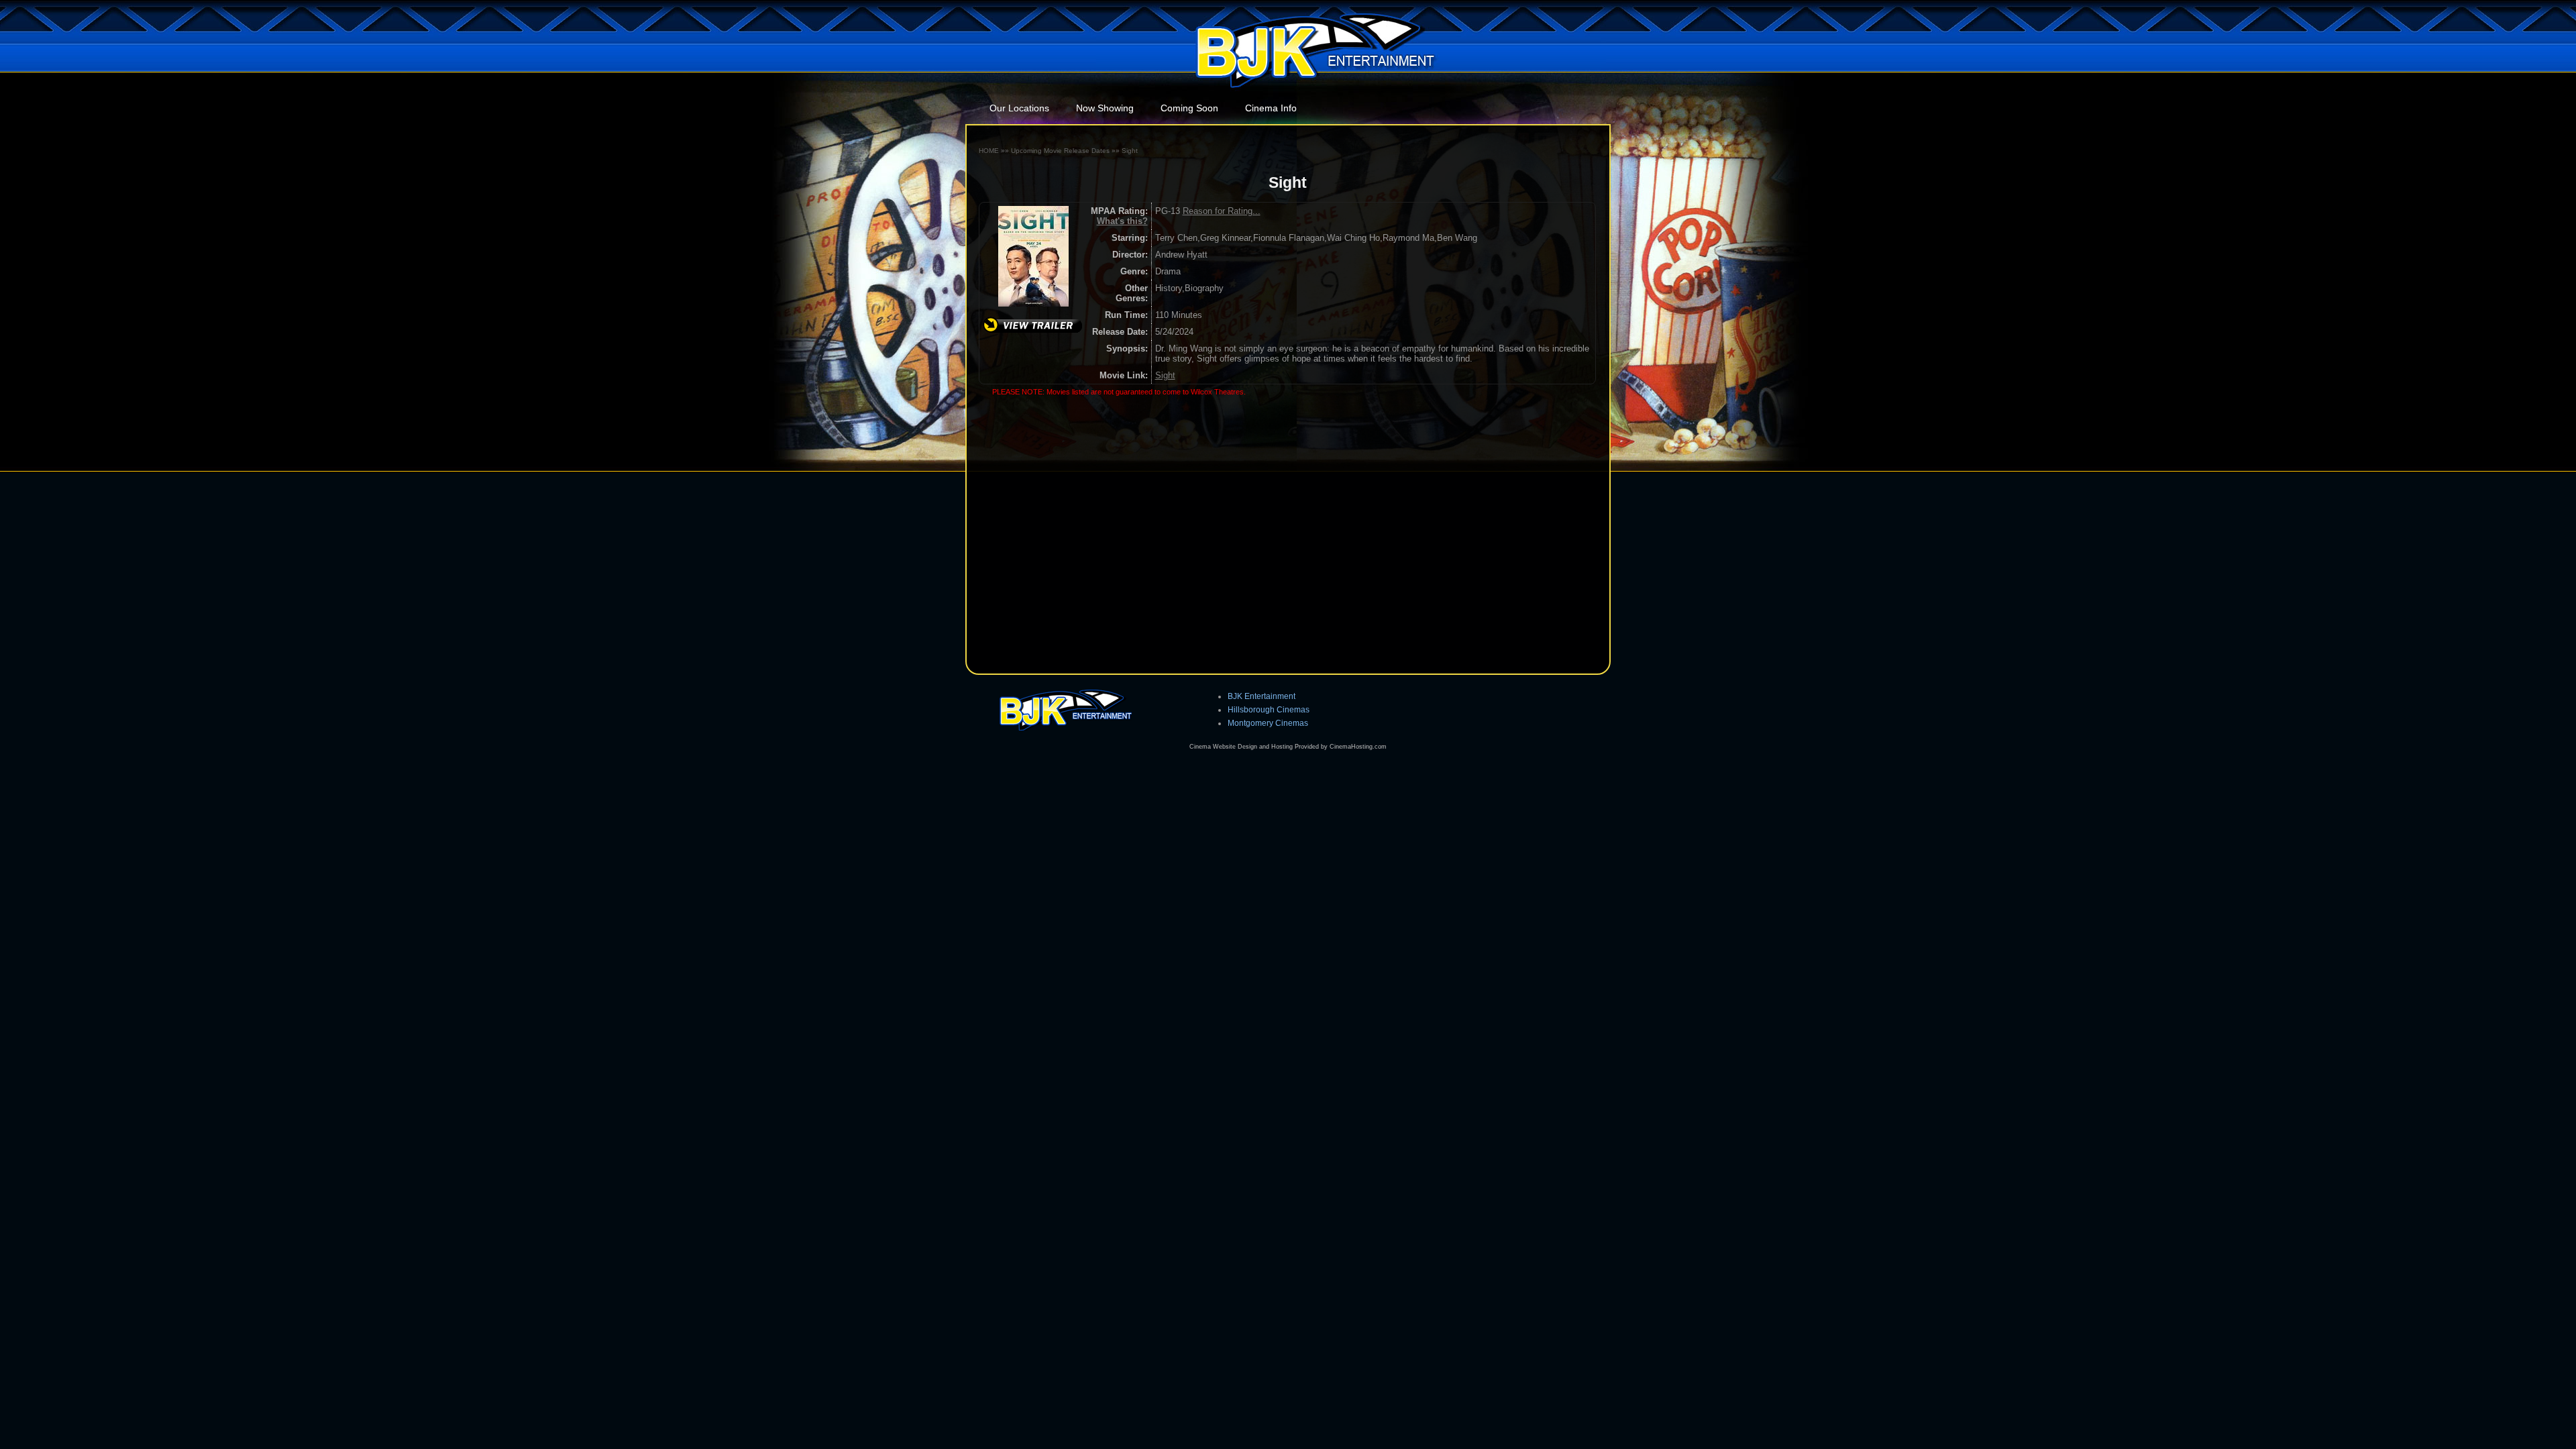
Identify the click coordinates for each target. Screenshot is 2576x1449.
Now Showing (1105, 108)
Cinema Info (1271, 108)
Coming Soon (1189, 108)
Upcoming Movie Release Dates (1060, 151)
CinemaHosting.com (1358, 747)
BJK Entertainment (1262, 696)
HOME (989, 151)
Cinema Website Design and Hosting (1241, 747)
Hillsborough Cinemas (1269, 709)
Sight (1130, 151)
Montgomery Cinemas (1268, 723)
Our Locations (1019, 108)
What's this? (1122, 221)
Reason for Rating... (1222, 211)
